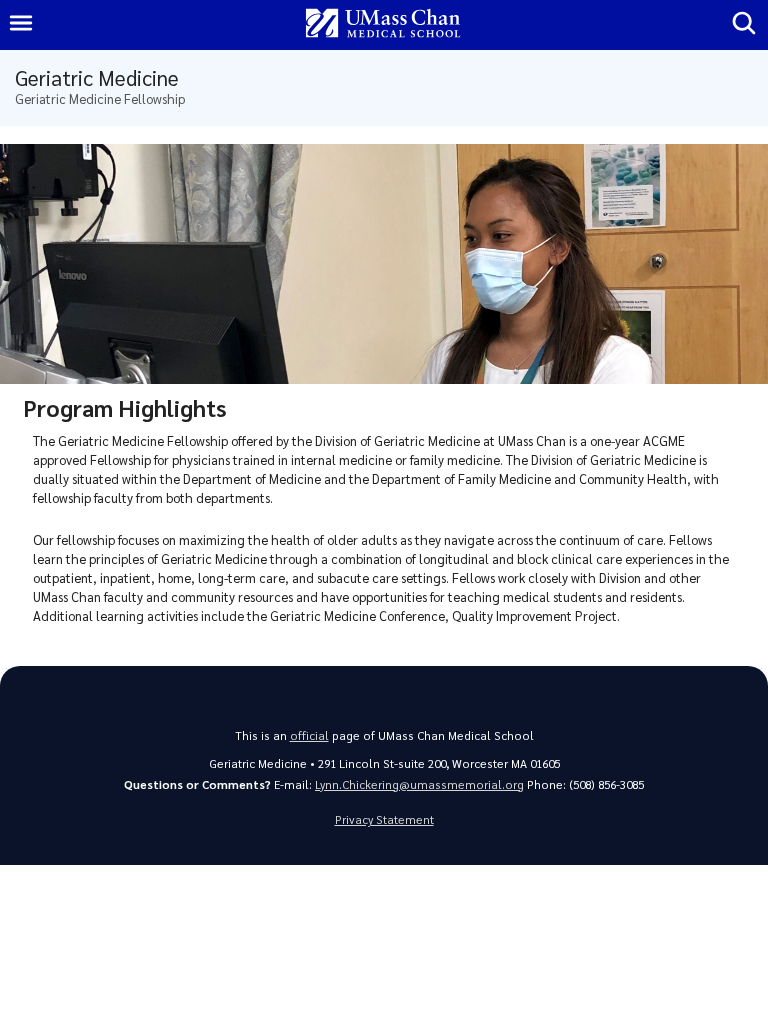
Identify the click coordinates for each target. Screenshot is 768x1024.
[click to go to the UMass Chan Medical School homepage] (383, 24)
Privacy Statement (384, 819)
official (309, 735)
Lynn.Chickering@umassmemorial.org (419, 784)
